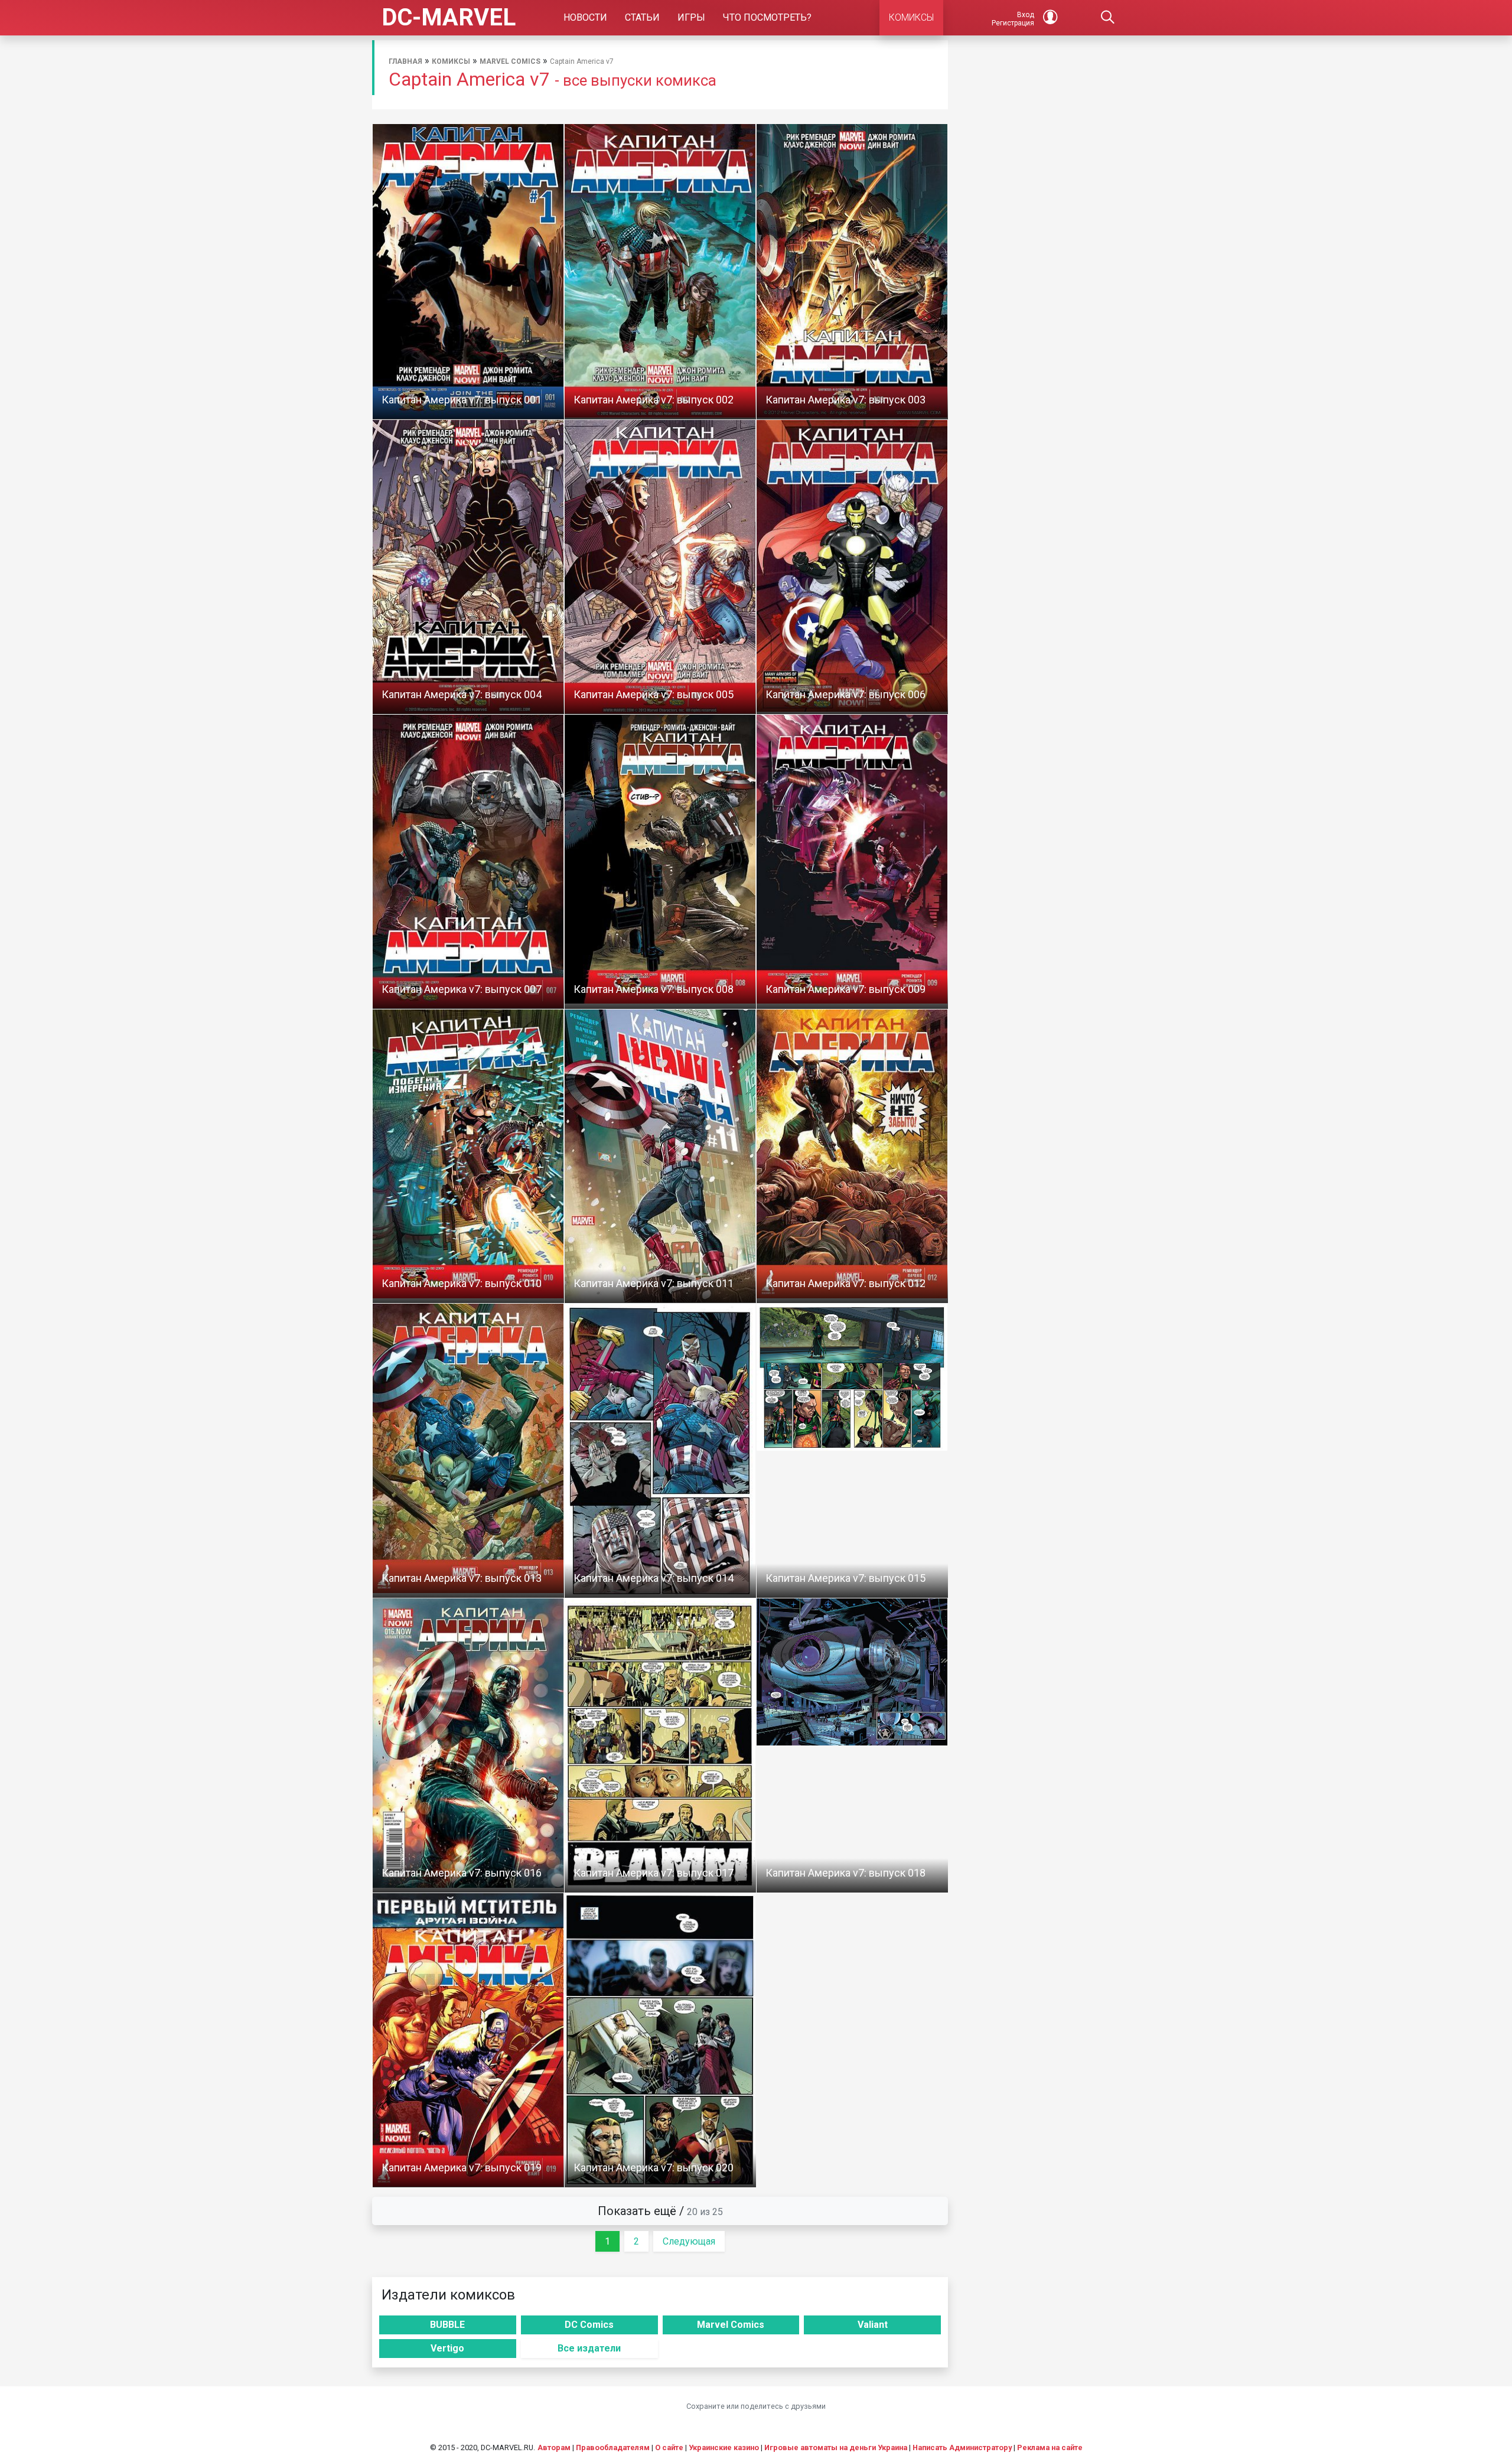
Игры (691, 17)
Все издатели (589, 2348)
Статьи (642, 17)
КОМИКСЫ (911, 17)
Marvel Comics (510, 61)
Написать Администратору (962, 2447)
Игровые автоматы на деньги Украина (836, 2447)
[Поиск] (1108, 18)
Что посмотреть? (767, 17)
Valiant (873, 2325)
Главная (405, 61)
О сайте (669, 2447)
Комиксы (451, 61)
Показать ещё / (660, 2211)
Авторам (554, 2447)
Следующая (689, 2241)
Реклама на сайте (1050, 2447)
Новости (585, 17)
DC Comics (589, 2325)
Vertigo (447, 2348)
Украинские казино (724, 2447)
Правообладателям (613, 2447)
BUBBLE (447, 2325)
